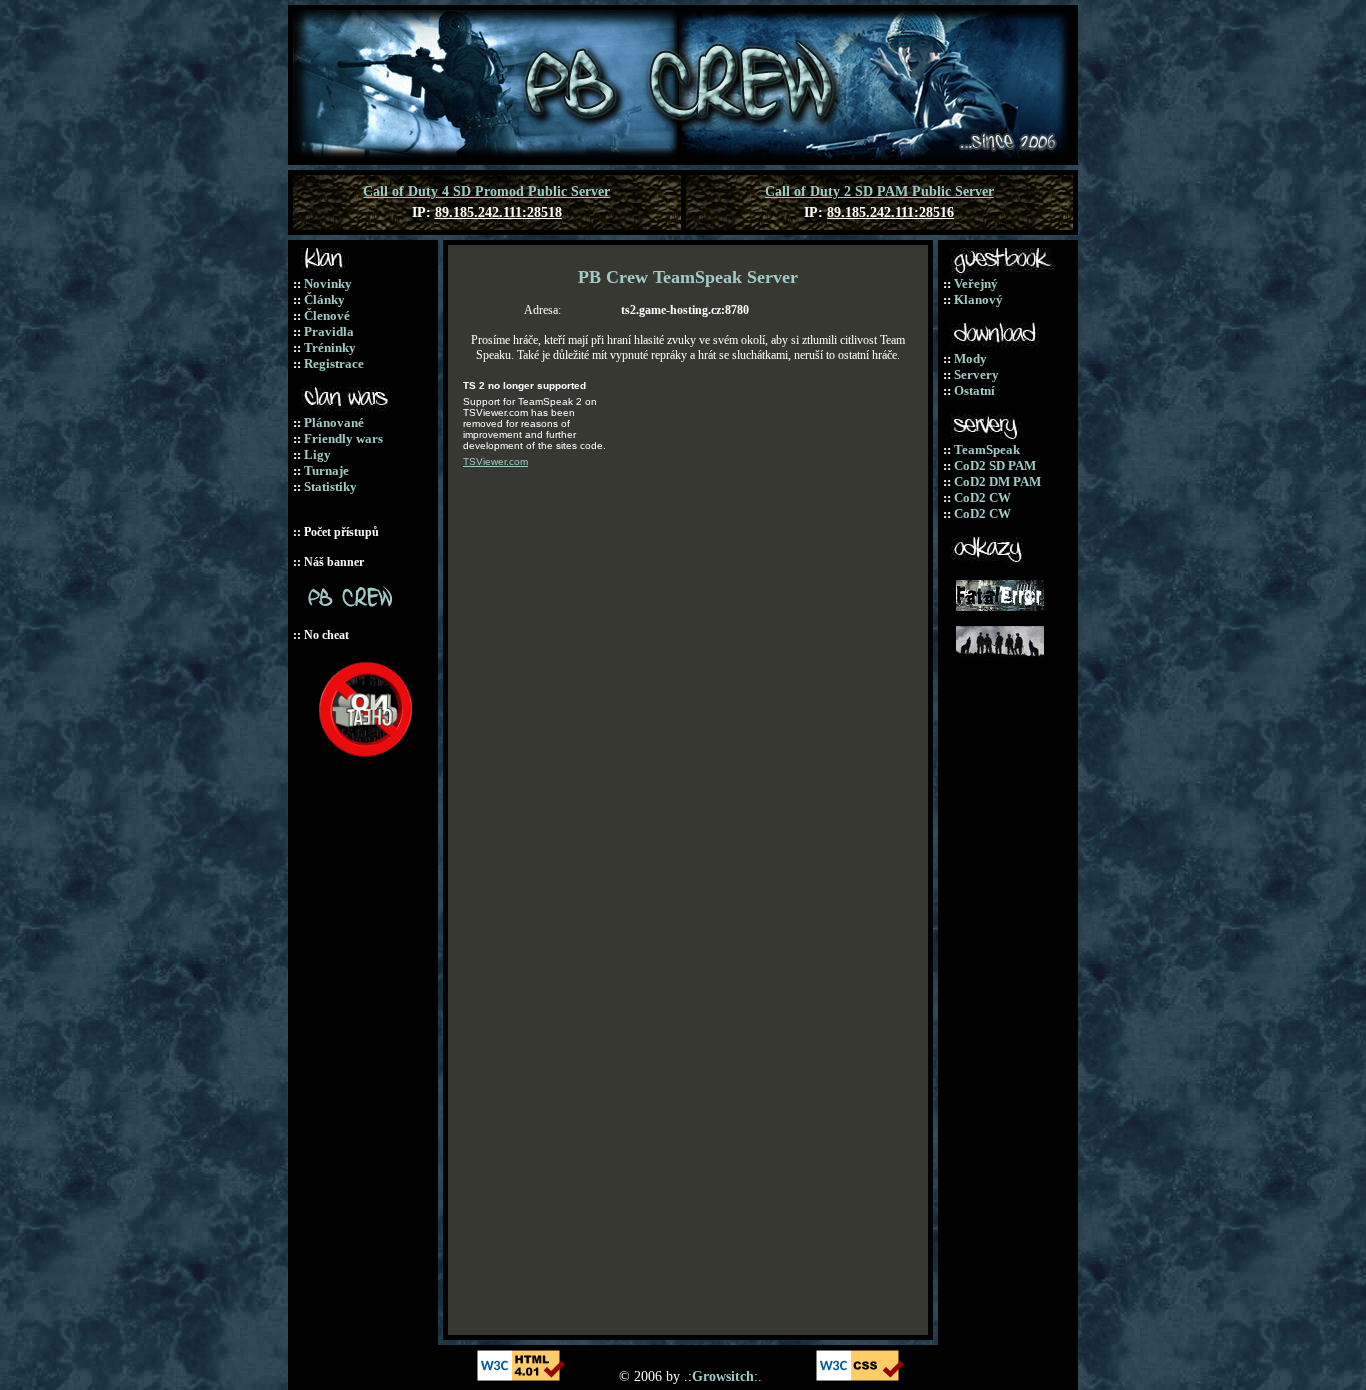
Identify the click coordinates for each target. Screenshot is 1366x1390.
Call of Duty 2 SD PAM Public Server (879, 191)
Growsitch (723, 1376)
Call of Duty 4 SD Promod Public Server (486, 191)
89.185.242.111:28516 (890, 212)
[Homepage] (683, 155)
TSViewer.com (495, 461)
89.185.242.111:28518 (498, 212)
